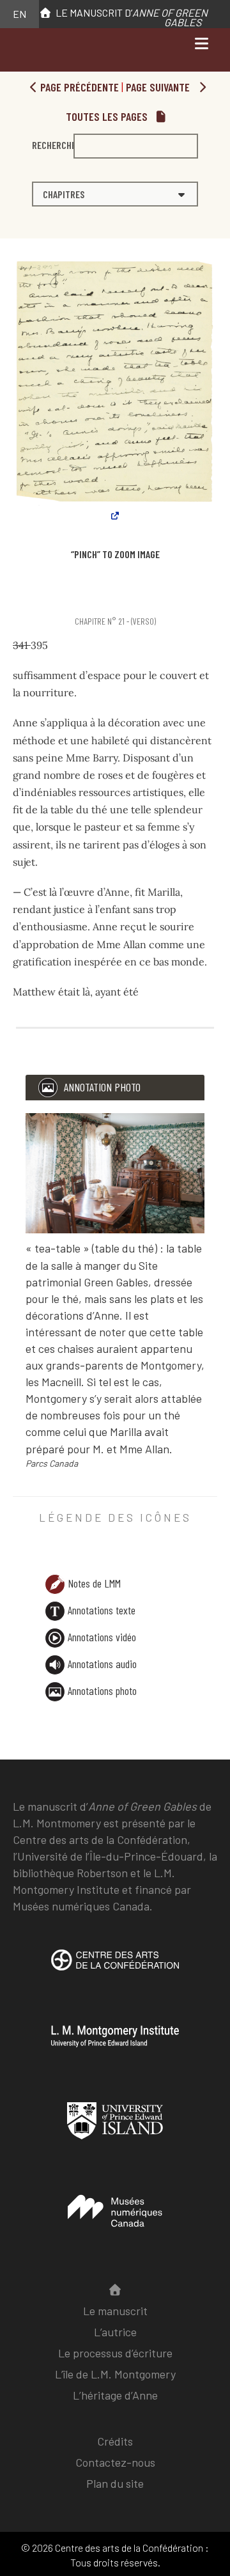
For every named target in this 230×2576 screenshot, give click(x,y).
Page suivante (159, 87)
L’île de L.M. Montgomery (115, 2374)
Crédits (115, 2441)
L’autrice (115, 2332)
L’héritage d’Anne (115, 2395)
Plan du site (115, 2483)
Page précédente (78, 87)
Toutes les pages (108, 116)
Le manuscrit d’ (130, 17)
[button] (115, 194)
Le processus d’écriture (115, 2353)
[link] (15, 597)
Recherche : (53, 145)
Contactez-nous (115, 2462)
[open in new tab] (115, 1969)
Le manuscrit (115, 2311)
